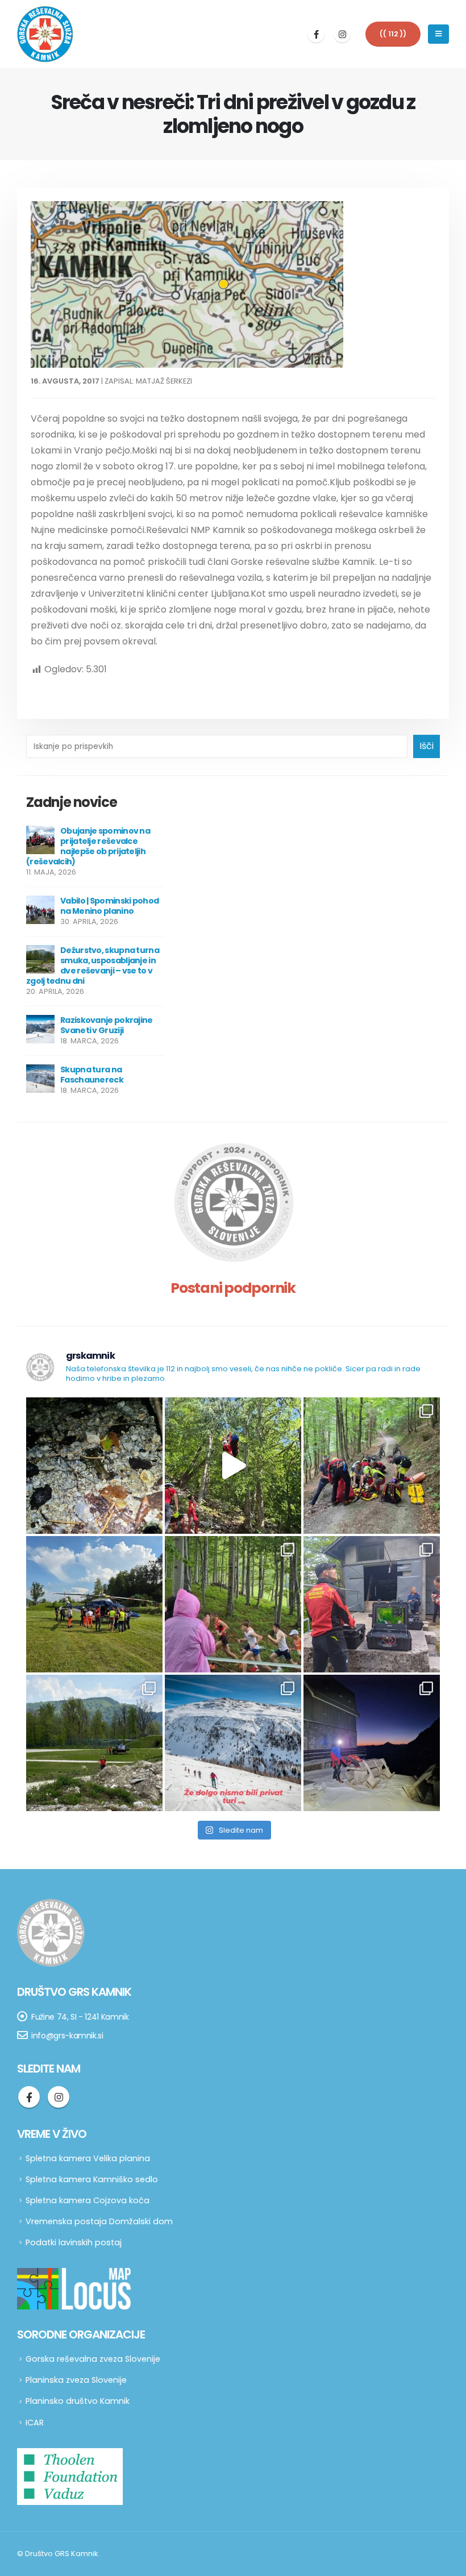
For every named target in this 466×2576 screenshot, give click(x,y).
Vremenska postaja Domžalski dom (99, 2221)
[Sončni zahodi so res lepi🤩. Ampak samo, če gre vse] (372, 1743)
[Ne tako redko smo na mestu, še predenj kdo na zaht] (233, 1604)
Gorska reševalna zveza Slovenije (93, 2359)
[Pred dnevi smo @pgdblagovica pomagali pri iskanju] (94, 1466)
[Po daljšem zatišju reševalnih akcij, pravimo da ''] (372, 1466)
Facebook (29, 2097)
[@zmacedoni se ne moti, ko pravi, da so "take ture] (233, 1743)
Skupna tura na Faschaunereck (92, 1075)
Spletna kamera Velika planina (88, 2158)
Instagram (59, 2097)
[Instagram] (342, 34)
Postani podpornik (233, 1288)
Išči (427, 746)
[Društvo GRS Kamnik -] (45, 34)
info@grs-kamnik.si (67, 2036)
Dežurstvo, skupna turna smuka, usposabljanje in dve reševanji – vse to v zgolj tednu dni (93, 966)
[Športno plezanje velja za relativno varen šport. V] (233, 1466)
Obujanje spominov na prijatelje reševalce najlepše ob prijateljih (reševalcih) (88, 846)
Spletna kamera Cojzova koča (88, 2200)
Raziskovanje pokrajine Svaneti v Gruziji (107, 1025)
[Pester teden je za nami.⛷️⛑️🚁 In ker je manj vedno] (94, 1743)
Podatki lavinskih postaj (74, 2242)
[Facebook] (316, 34)
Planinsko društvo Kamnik (78, 2401)
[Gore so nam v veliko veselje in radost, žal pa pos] (94, 1604)
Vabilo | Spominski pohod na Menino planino (109, 906)
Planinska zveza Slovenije (76, 2380)
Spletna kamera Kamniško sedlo (92, 2179)
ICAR (35, 2423)
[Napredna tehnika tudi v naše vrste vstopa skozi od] (372, 1604)
